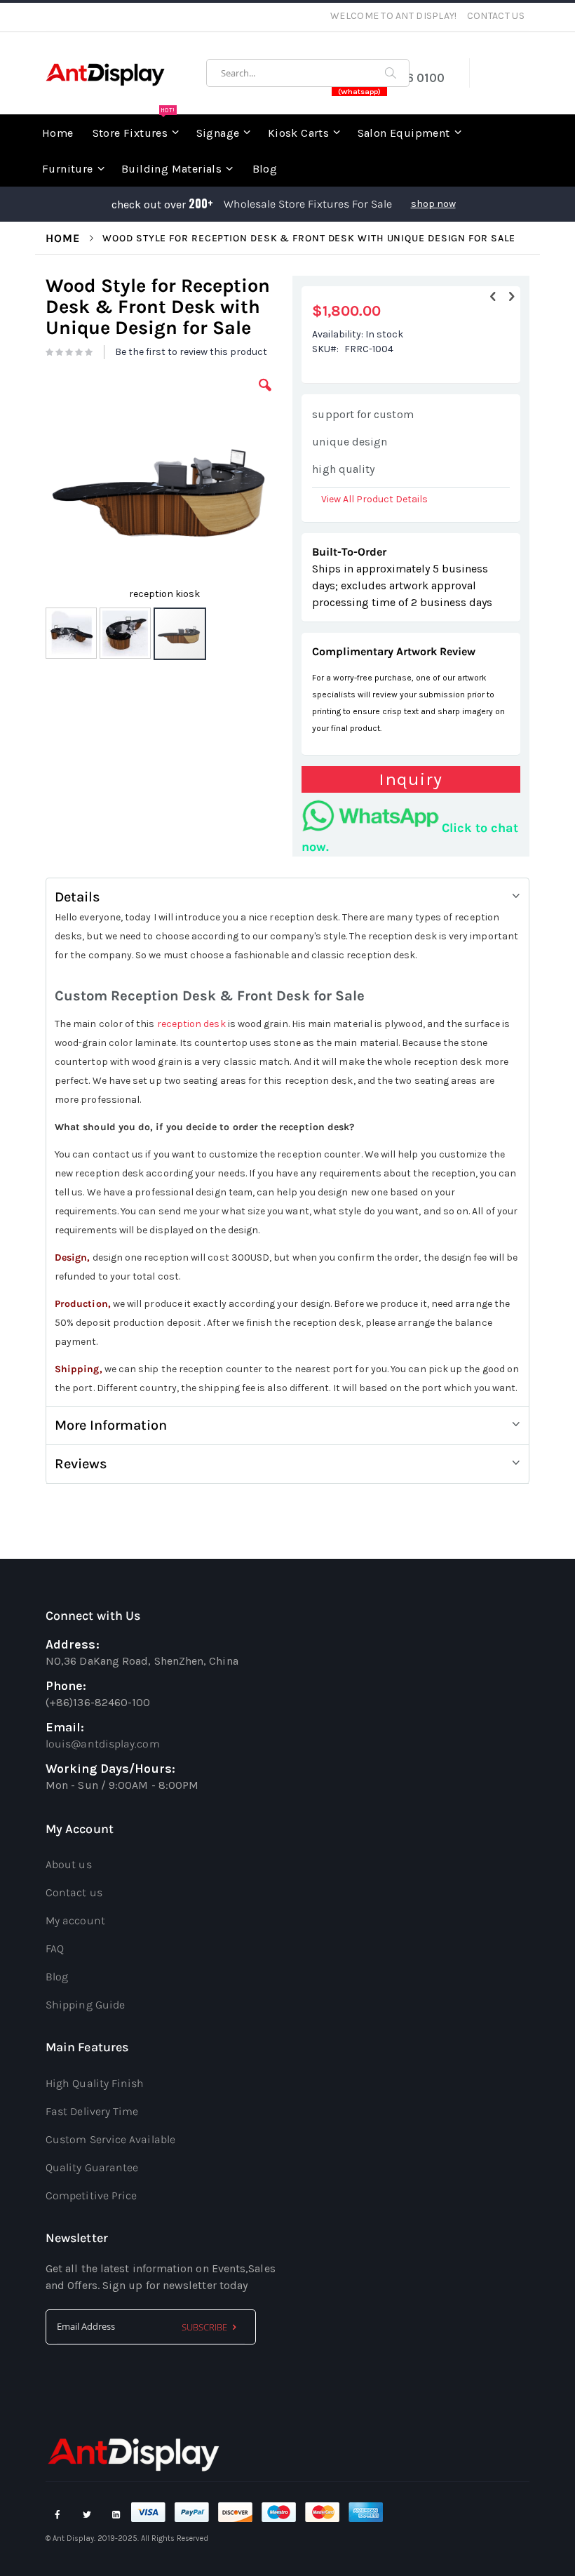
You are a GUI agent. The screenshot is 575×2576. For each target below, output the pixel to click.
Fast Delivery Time (92, 2111)
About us (69, 1864)
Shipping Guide (85, 2005)
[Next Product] (511, 297)
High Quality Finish (95, 2083)
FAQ (55, 1948)
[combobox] (308, 73)
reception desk (191, 1024)
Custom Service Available (110, 2139)
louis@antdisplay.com (103, 1744)
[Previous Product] (493, 297)
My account (75, 1920)
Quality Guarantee (92, 2167)
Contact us (74, 1892)
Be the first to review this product (191, 352)
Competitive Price (91, 2195)
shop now (433, 204)
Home (63, 238)
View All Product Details (374, 499)
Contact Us (496, 16)
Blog (57, 1977)
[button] (265, 396)
